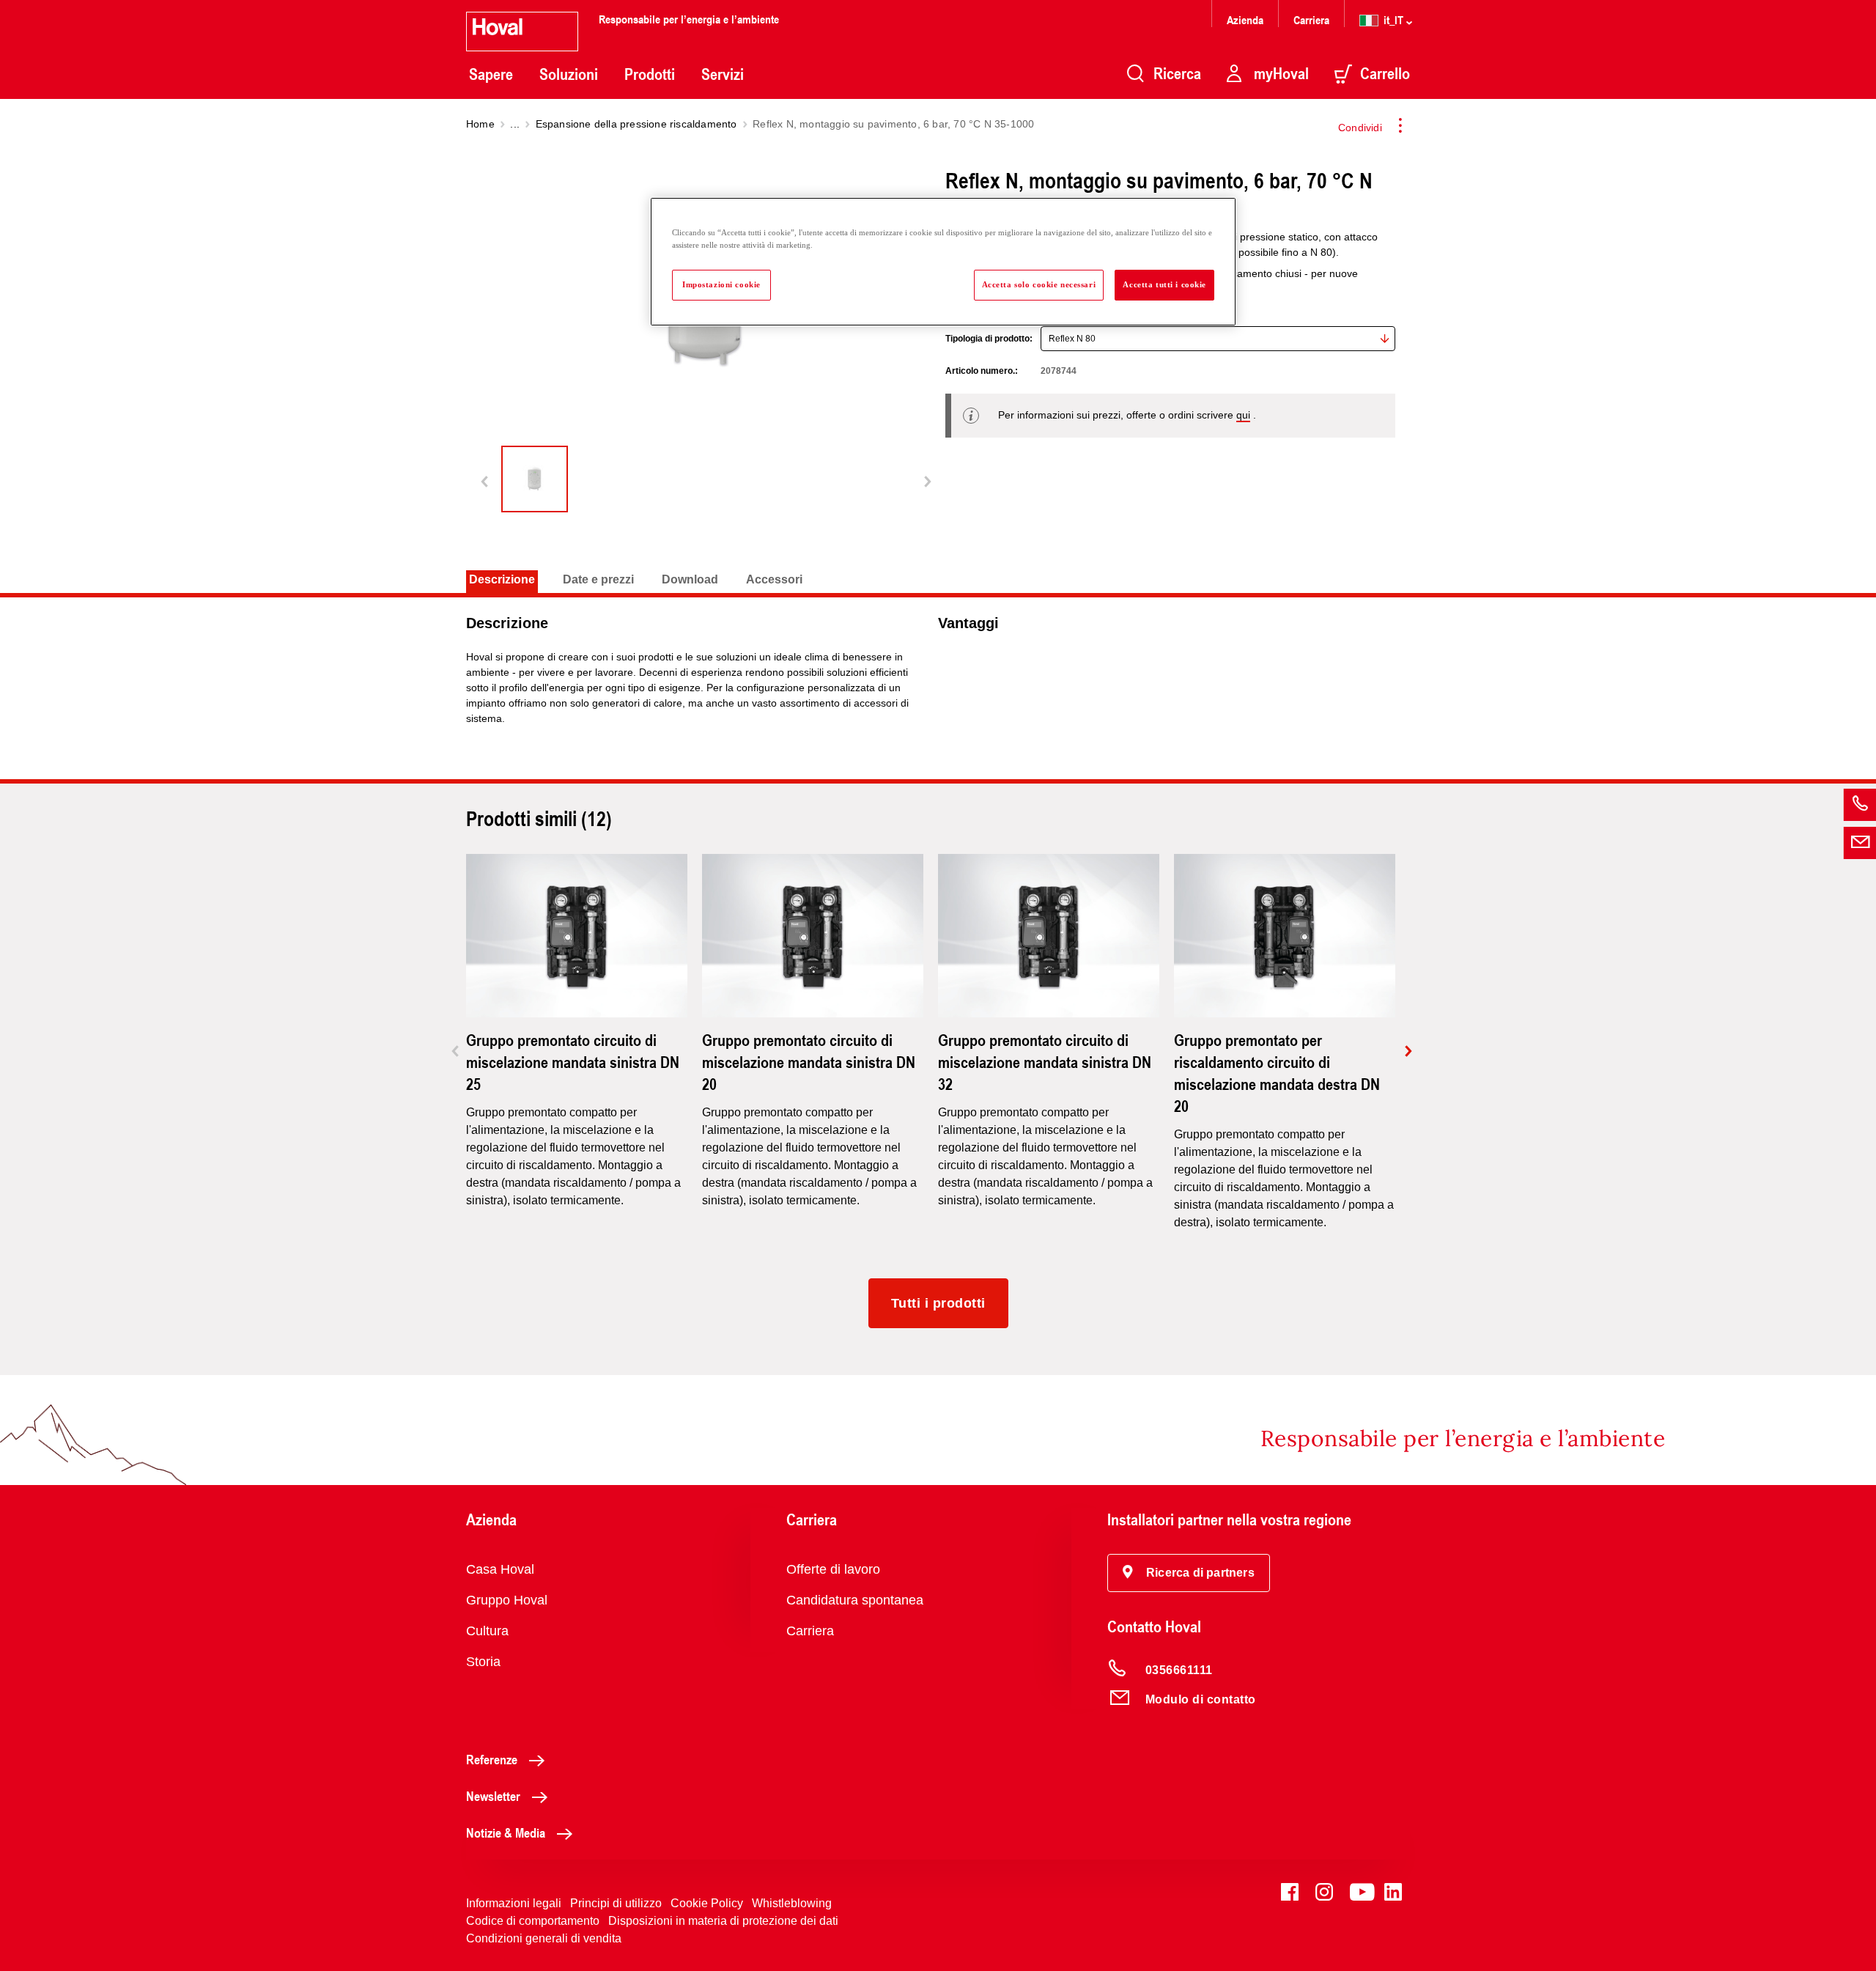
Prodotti (650, 74)
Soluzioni (569, 74)
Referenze (492, 1759)
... (515, 124)
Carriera (1311, 19)
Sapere (491, 74)
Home (480, 124)
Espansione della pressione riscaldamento (636, 124)
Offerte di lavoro (833, 1569)
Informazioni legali (514, 1903)
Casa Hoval (500, 1569)
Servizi (723, 74)
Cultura (487, 1631)
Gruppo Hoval (507, 1600)
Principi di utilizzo (616, 1903)
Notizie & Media (506, 1832)
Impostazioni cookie (721, 284)
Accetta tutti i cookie (1164, 284)
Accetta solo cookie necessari (1039, 284)
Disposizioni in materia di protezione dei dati (723, 1921)
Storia (483, 1662)
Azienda (1245, 19)
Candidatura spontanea (855, 1600)
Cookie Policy (707, 1903)
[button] (1189, 1573)
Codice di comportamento (533, 1921)
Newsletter (493, 1796)
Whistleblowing (792, 1903)
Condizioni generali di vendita (544, 1938)
